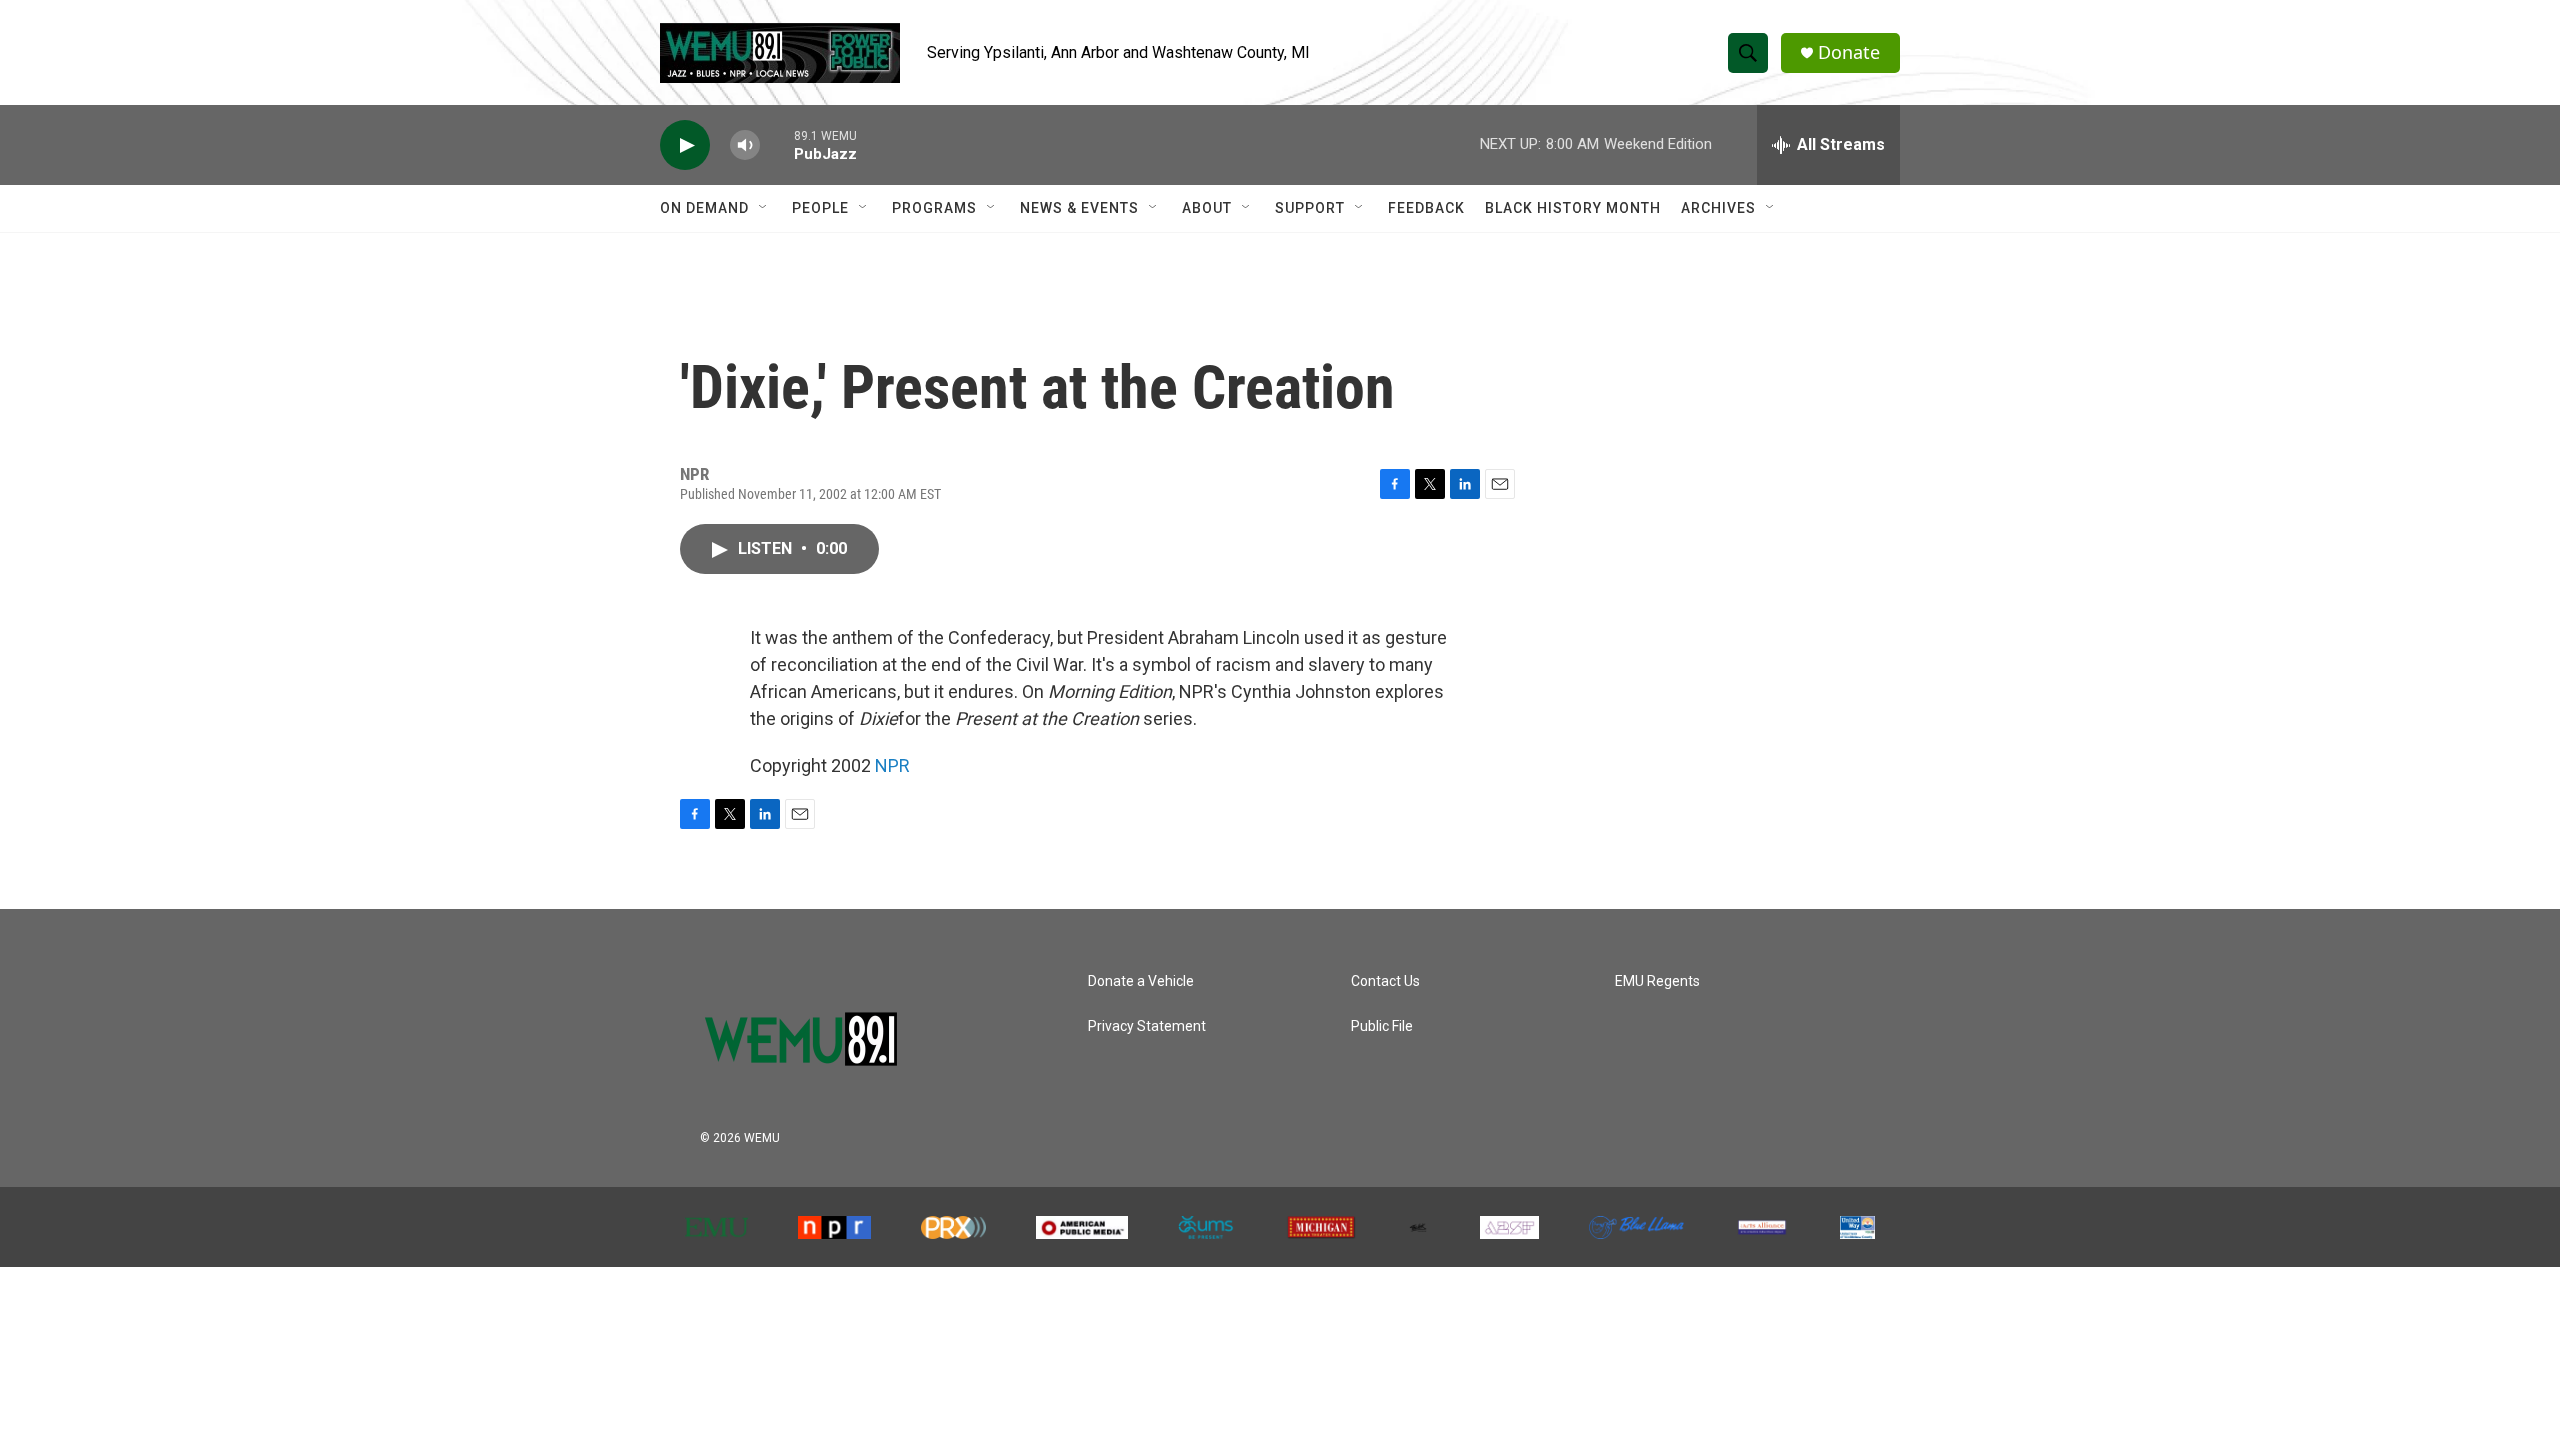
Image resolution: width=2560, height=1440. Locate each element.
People (820, 208)
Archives (1718, 208)
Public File (1382, 1026)
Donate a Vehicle (1141, 981)
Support (1310, 208)
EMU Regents (1657, 981)
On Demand (704, 208)
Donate (1849, 52)
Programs (934, 208)
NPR (892, 765)
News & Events (1079, 208)
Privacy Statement (1147, 1026)
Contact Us (1385, 981)
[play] (685, 145)
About (1207, 208)
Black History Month (1573, 208)
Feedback (1426, 208)
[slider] (777, 144)
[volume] (745, 145)
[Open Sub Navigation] (764, 208)
